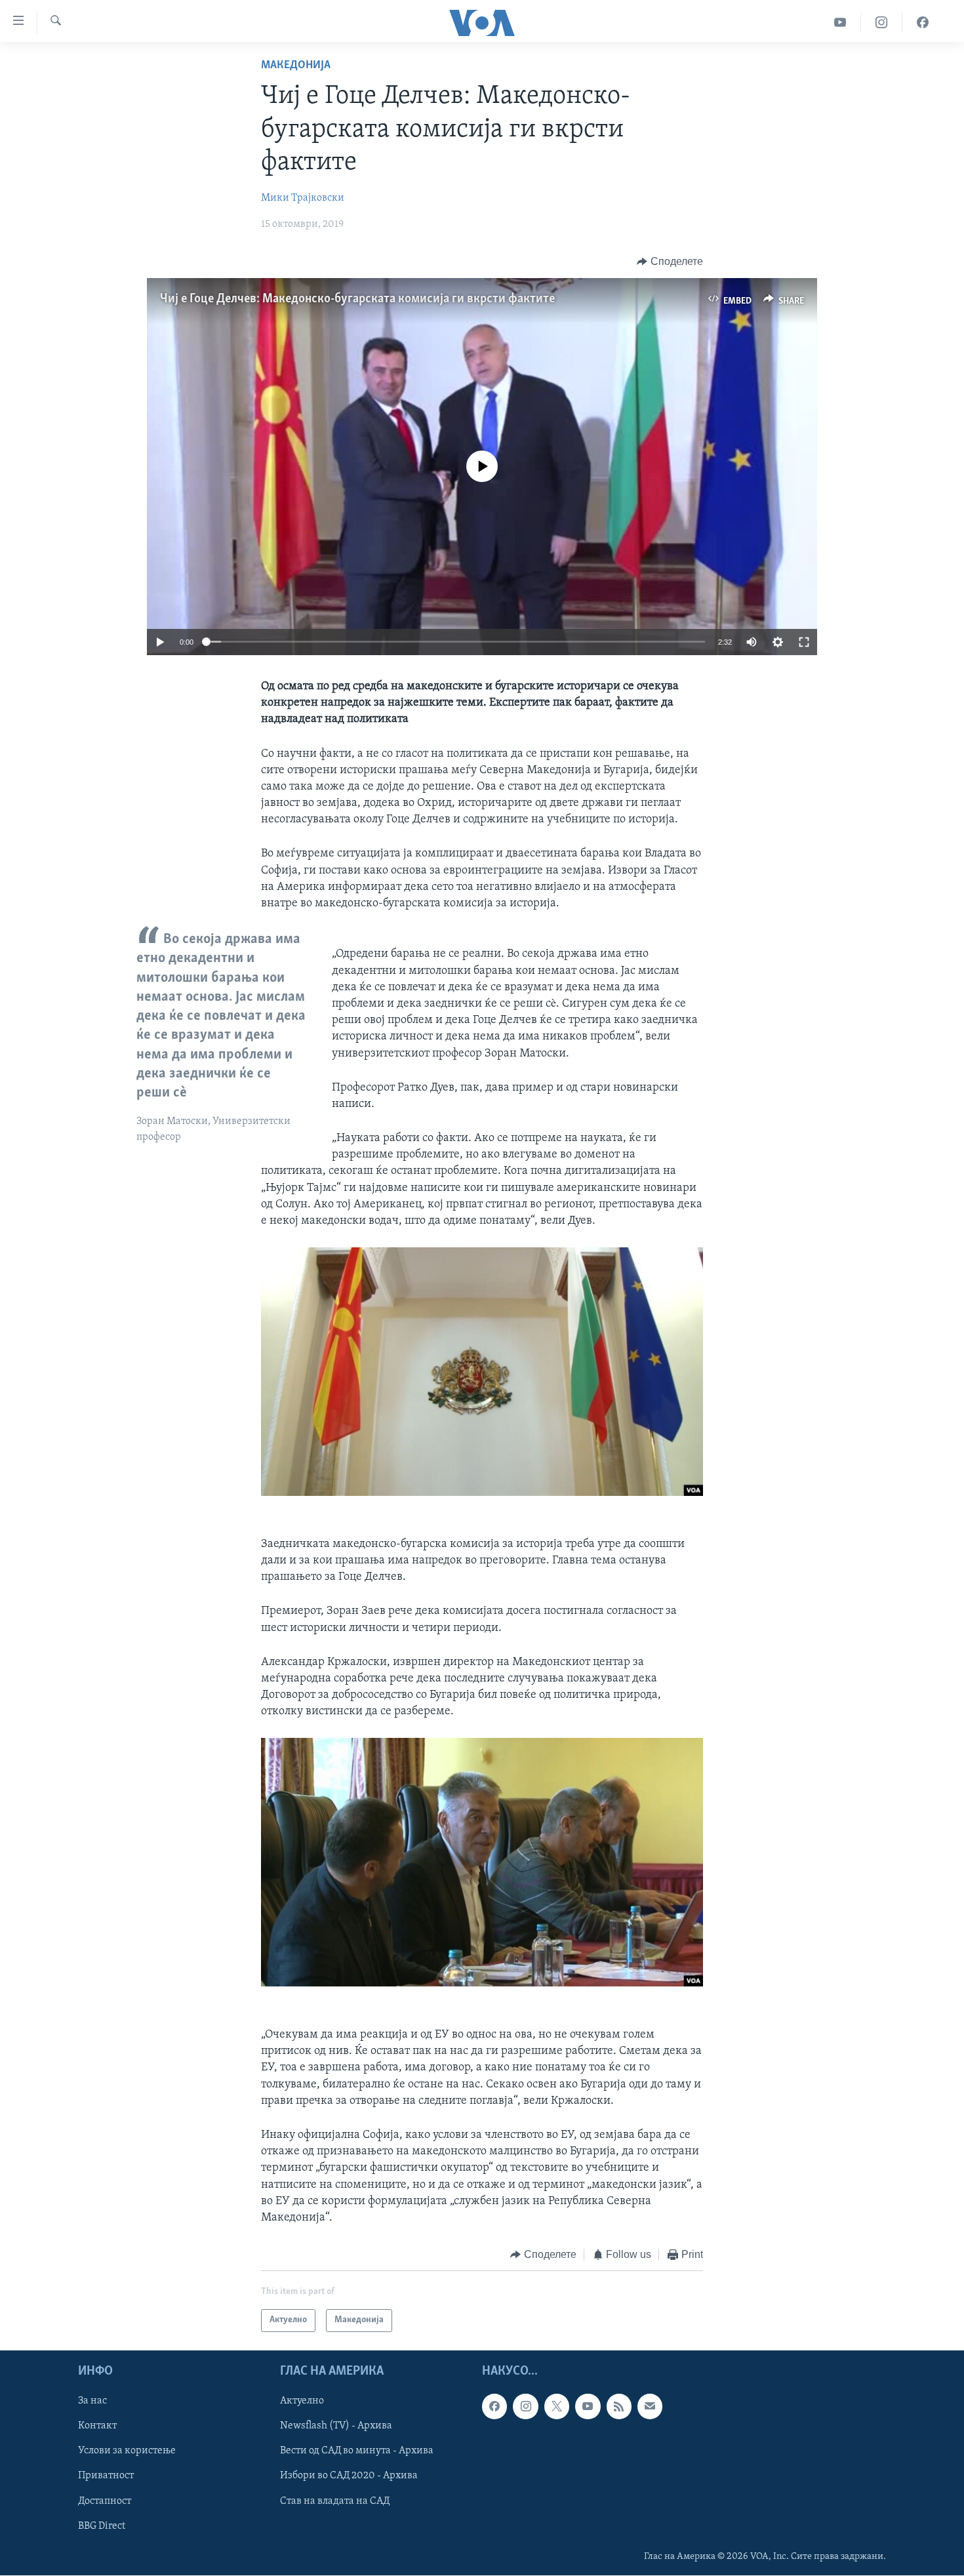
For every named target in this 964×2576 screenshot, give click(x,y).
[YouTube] (840, 23)
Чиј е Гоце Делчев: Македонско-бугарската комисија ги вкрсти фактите (357, 299)
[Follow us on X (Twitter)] (557, 2406)
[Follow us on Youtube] (588, 2406)
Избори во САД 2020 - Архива (349, 2476)
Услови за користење (127, 2451)
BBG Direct (102, 2526)
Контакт (97, 2426)
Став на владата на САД (335, 2501)
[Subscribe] (650, 2406)
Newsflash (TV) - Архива (336, 2426)
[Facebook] (923, 23)
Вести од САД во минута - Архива (357, 2451)
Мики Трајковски (303, 198)
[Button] (670, 262)
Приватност (106, 2476)
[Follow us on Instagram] (525, 2406)
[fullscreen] (804, 642)
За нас (92, 2401)
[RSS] (619, 2406)
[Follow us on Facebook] (494, 2406)
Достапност (105, 2501)
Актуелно (302, 2401)
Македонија (296, 66)
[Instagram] (882, 23)
